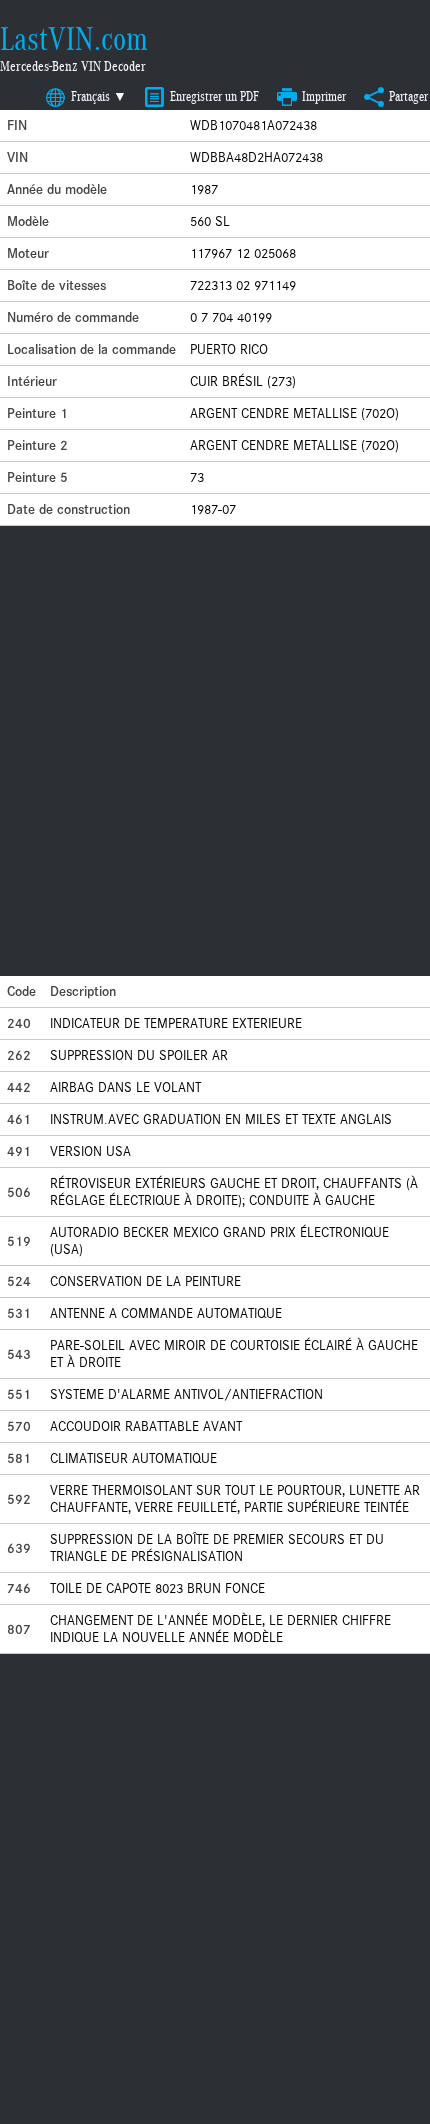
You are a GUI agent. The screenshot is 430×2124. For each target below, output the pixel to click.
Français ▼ (99, 96)
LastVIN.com (74, 39)
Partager (408, 96)
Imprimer (324, 96)
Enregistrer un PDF (214, 96)
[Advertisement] (215, 751)
